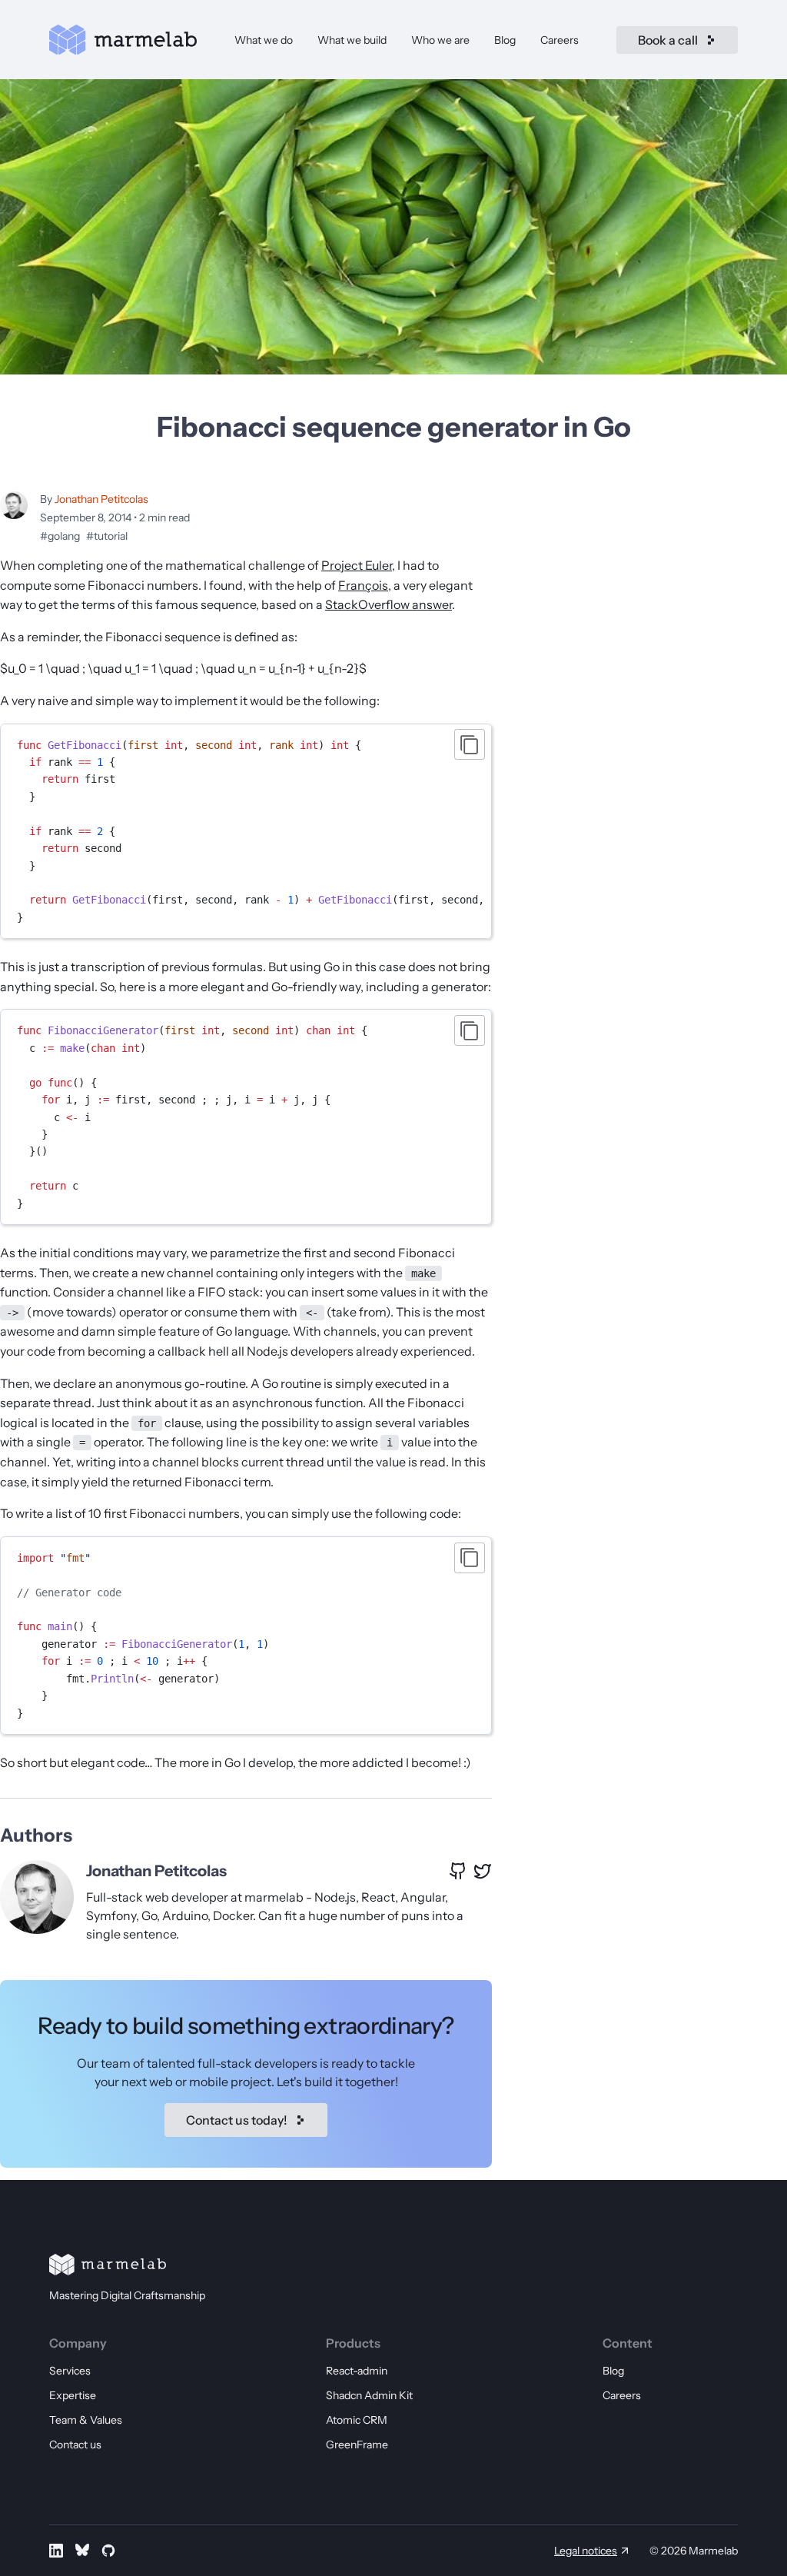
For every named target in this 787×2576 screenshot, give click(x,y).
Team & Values (86, 2420)
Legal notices (586, 2551)
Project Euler (357, 565)
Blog (505, 40)
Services (70, 2371)
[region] (246, 832)
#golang (60, 536)
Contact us (75, 2445)
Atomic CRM (357, 2420)
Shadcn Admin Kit (369, 2395)
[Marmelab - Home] (123, 40)
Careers (560, 40)
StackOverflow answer (389, 604)
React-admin (357, 2371)
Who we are (440, 40)
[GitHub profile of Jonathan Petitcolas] (458, 1871)
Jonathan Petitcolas (101, 499)
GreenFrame (357, 2445)
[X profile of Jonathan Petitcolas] (483, 1871)
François (363, 585)
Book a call (668, 40)
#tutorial (107, 536)
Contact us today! (237, 2120)
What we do (264, 40)
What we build (352, 40)
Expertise (73, 2395)
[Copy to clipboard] (470, 744)
